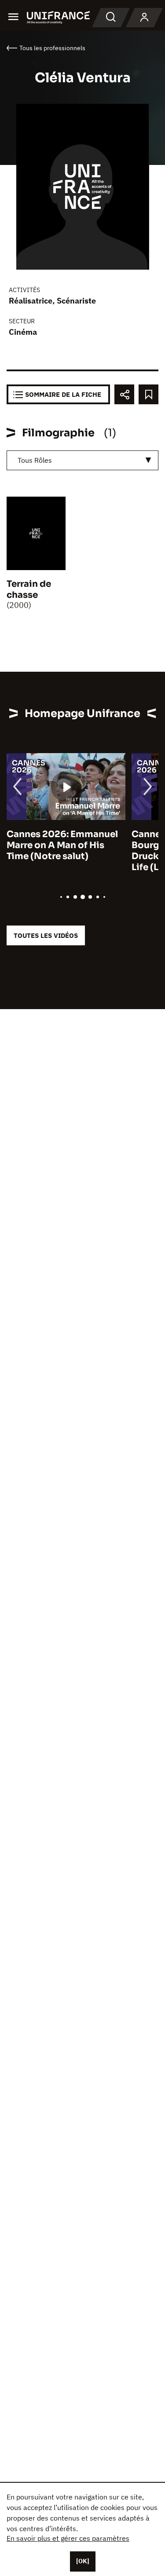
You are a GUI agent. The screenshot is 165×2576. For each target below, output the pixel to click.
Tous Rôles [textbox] (35, 460)
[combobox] (82, 460)
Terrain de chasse (29, 589)
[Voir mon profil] (144, 18)
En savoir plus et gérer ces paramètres (68, 2538)
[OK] (83, 2561)
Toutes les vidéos (46, 935)
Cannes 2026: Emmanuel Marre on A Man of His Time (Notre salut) (62, 845)
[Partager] (124, 394)
